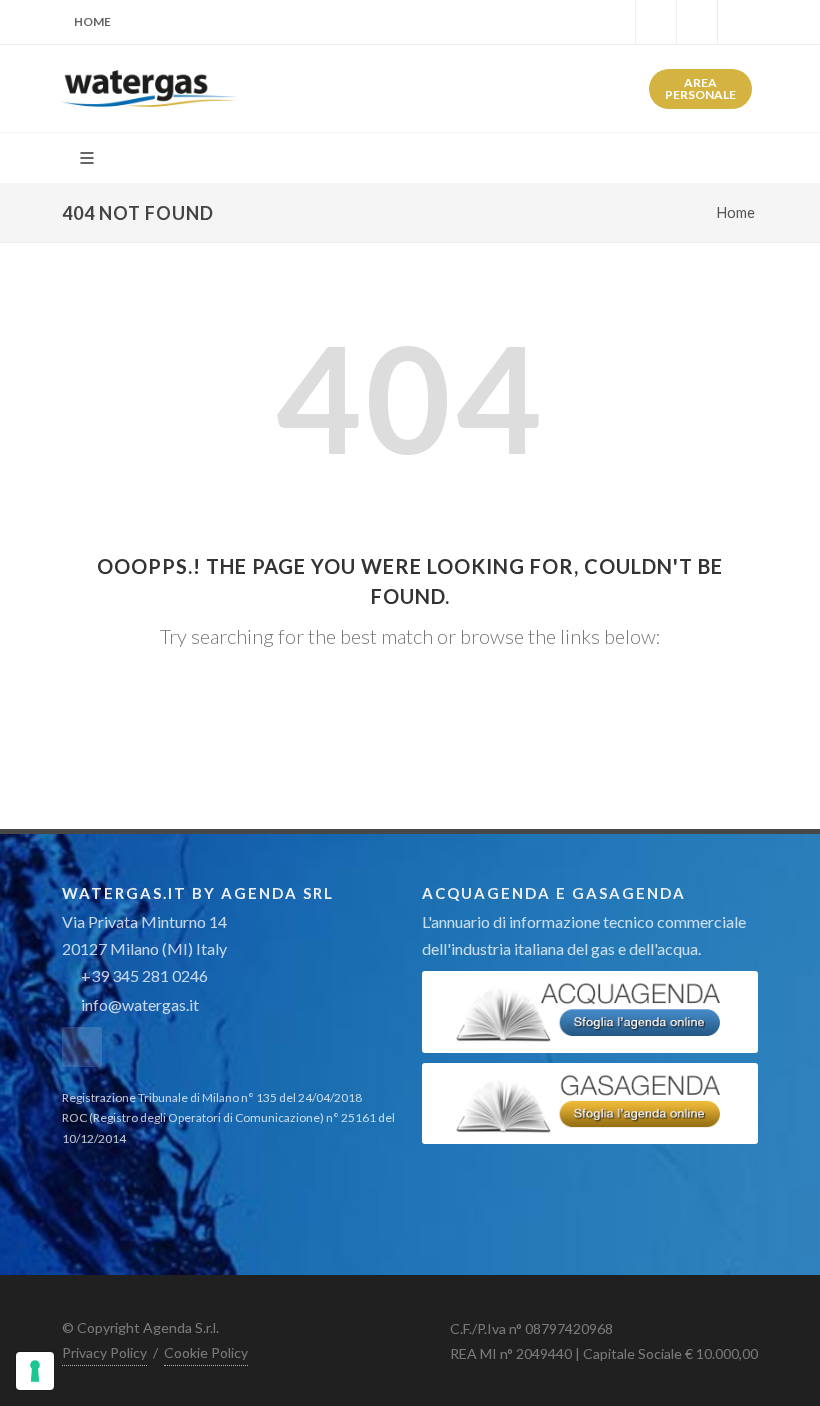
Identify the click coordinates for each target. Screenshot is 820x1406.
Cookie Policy (206, 1352)
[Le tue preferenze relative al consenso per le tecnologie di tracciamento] (35, 1371)
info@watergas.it (140, 1004)
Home (92, 21)
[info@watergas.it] (738, 22)
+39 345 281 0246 (143, 975)
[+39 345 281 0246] (697, 22)
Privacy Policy (104, 1352)
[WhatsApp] (615, 22)
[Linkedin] (656, 22)
